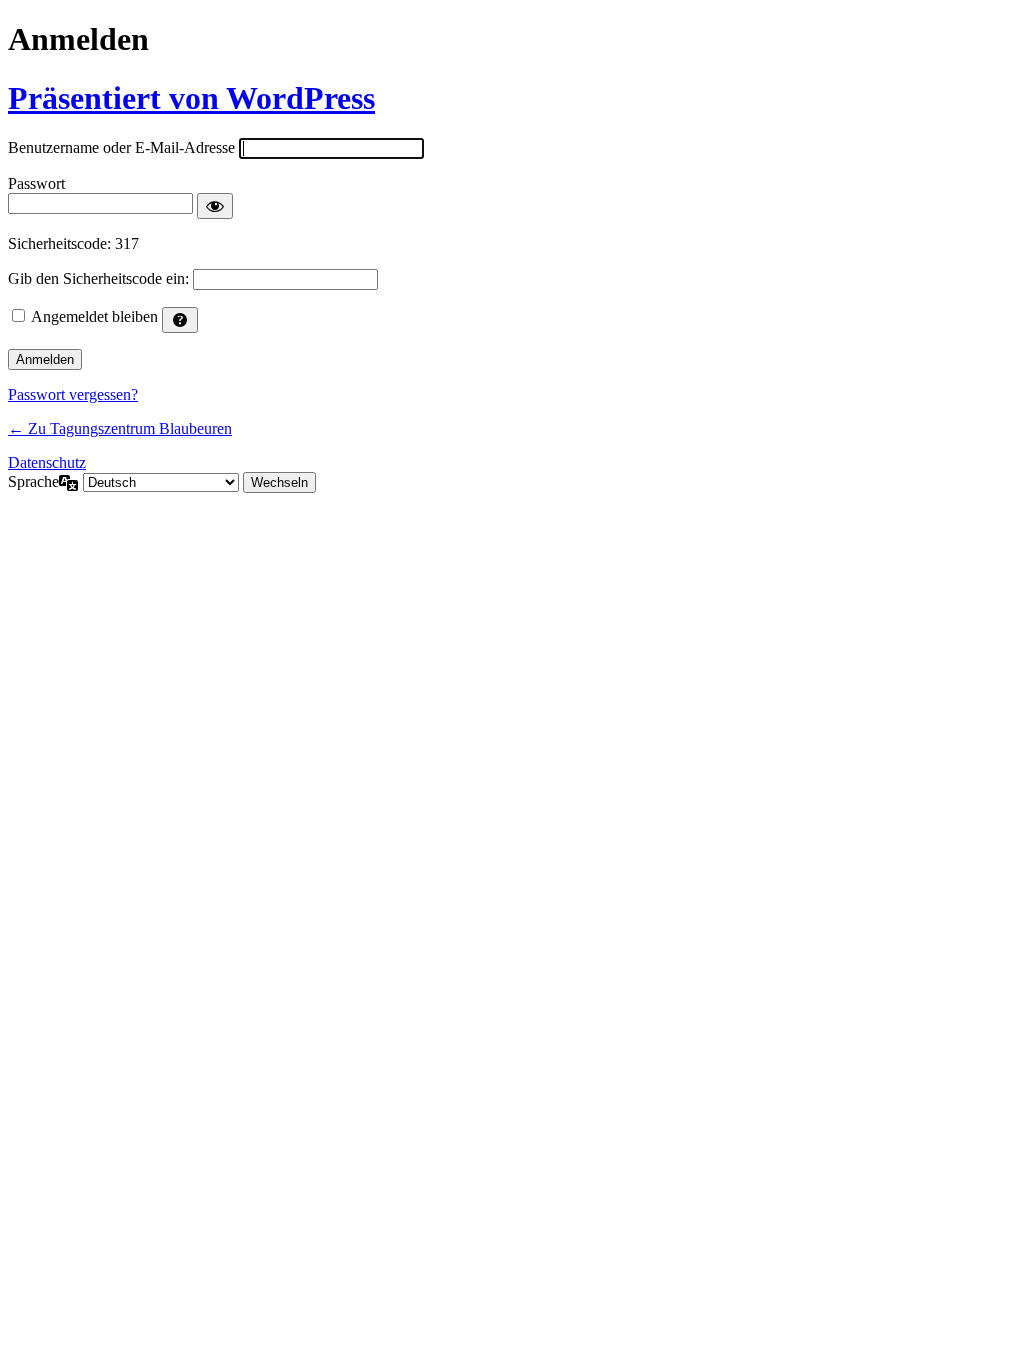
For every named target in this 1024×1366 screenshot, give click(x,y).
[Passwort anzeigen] (215, 206)
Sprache (33, 481)
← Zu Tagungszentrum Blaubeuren (120, 428)
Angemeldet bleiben (94, 316)
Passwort (36, 183)
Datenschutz (47, 462)
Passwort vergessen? (73, 394)
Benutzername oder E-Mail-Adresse (121, 147)
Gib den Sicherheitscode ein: (98, 278)
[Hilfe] (180, 320)
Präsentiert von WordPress (191, 98)
